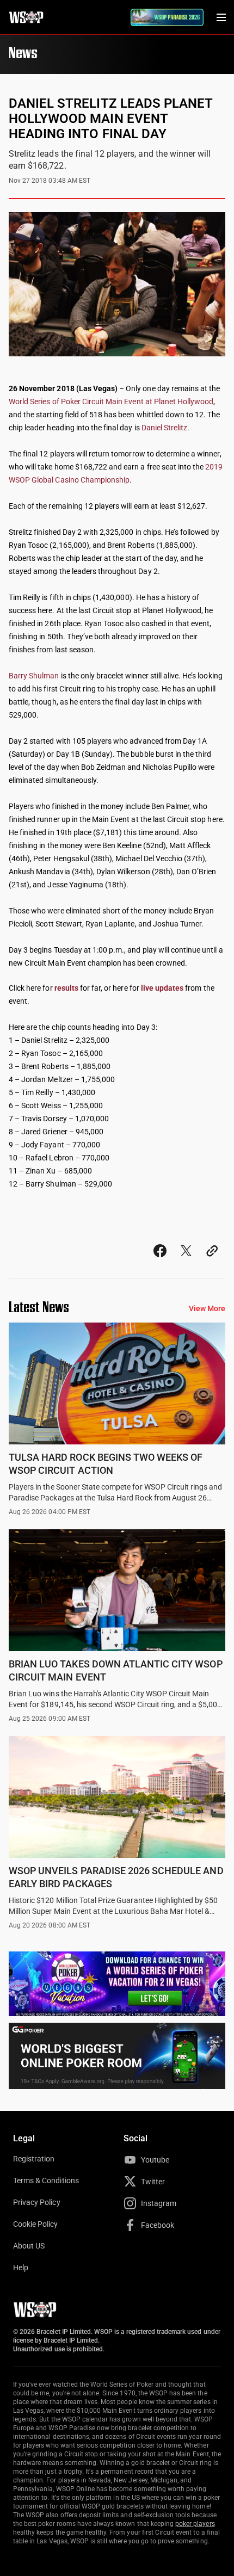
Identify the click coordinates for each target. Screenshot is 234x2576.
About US (29, 2246)
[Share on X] (186, 1261)
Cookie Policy (36, 2224)
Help (21, 2268)
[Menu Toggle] (221, 17)
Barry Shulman (34, 676)
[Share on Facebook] (160, 1261)
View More (207, 1308)
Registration (34, 2159)
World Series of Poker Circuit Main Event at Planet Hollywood (111, 401)
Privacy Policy (37, 2202)
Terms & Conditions (46, 2180)
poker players (195, 2524)
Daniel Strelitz (165, 428)
